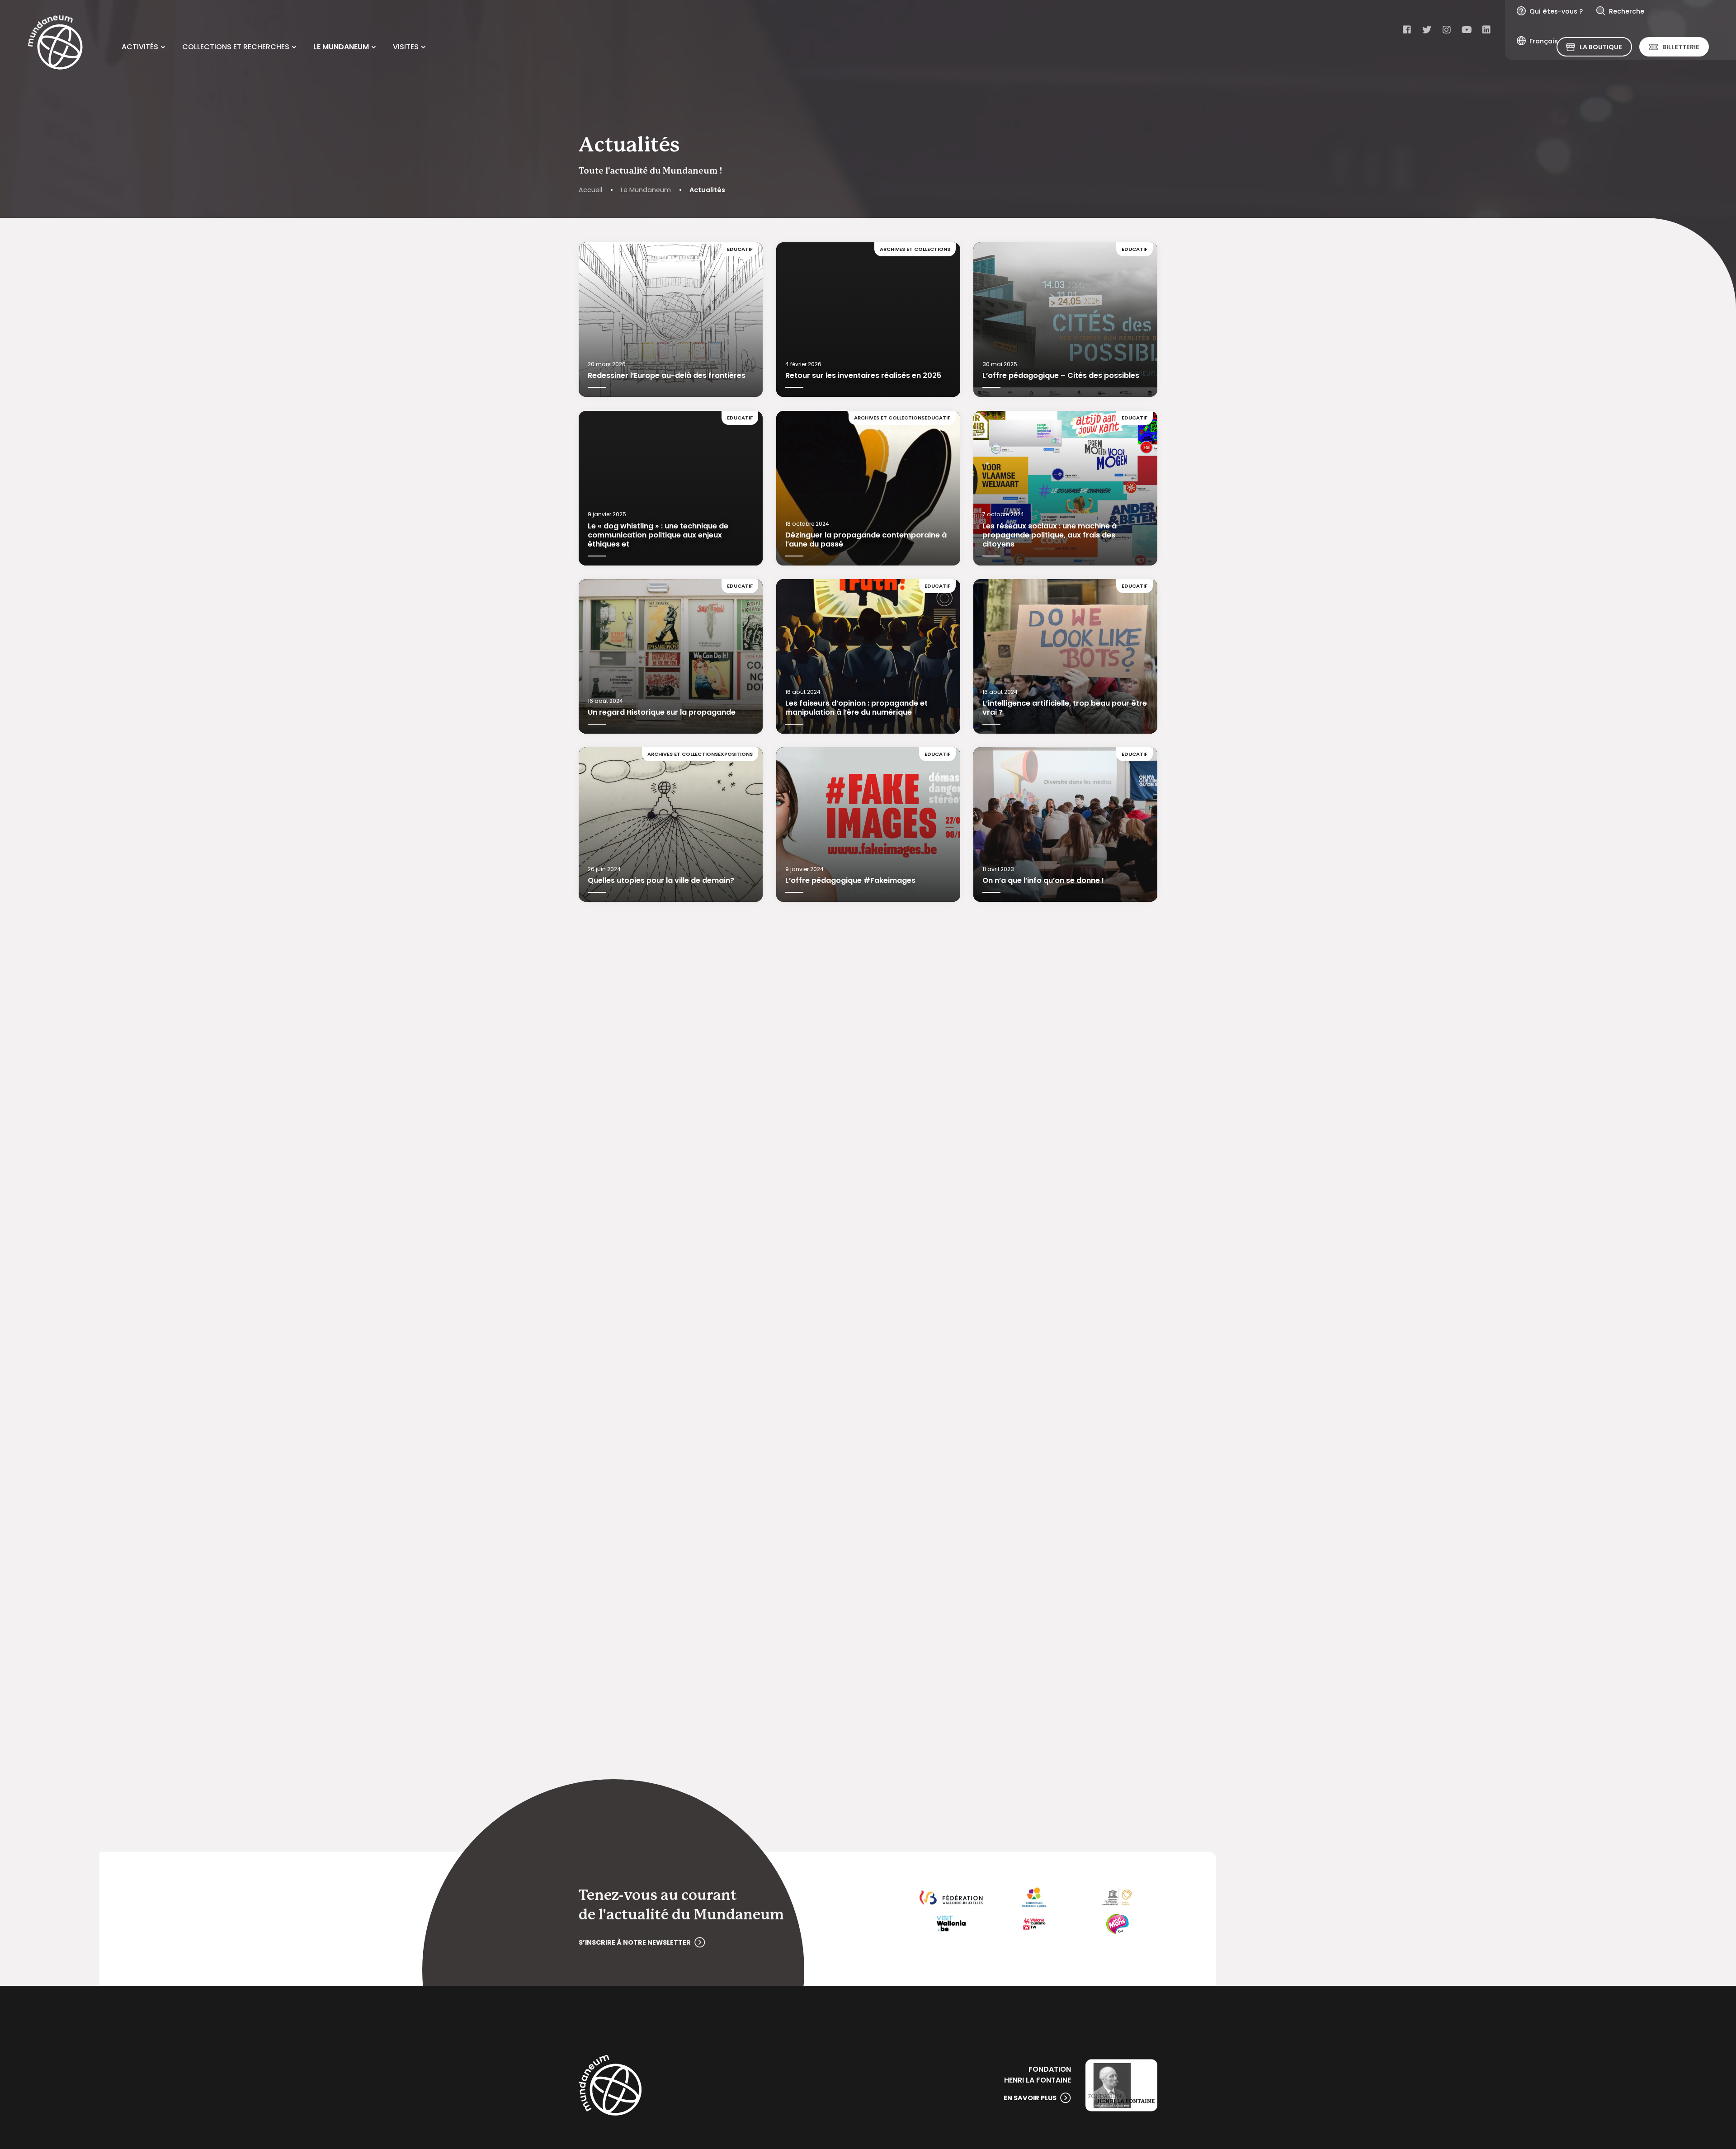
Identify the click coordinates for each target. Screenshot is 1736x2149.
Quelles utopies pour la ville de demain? (661, 880)
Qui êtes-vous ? (1556, 11)
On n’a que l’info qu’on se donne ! (1043, 880)
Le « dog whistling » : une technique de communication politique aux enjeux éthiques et (658, 535)
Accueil (590, 190)
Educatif (740, 249)
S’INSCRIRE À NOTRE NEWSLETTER (635, 1942)
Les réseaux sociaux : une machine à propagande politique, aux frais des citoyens (1050, 535)
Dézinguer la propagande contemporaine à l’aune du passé (866, 539)
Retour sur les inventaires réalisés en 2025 (863, 375)
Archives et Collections (915, 249)
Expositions (735, 754)
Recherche (1627, 11)
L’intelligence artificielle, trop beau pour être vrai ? (1065, 708)
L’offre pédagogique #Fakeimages (850, 880)
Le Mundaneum (646, 190)
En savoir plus (1030, 2098)
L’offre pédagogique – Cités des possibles (1061, 375)
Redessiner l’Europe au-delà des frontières (667, 375)
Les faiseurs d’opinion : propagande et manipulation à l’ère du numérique (856, 708)
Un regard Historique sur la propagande (662, 712)
